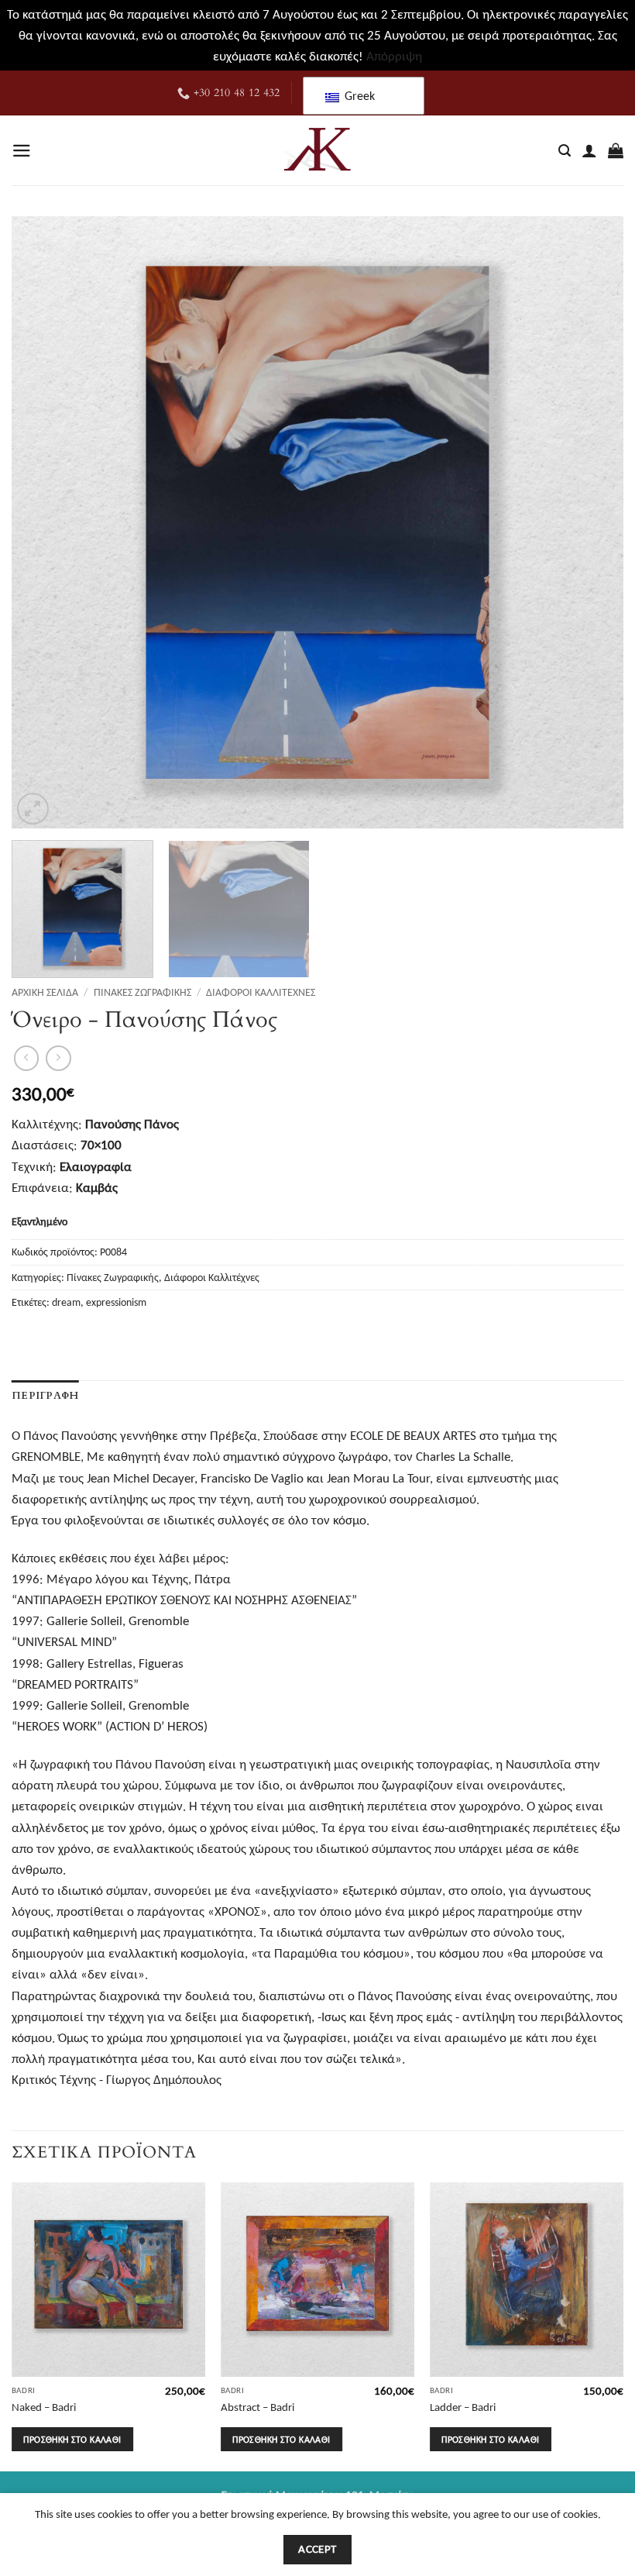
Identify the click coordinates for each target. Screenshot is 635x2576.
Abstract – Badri (257, 2407)
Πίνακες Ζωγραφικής (142, 992)
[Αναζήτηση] (565, 151)
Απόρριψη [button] (394, 56)
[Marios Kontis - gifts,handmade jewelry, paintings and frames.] (317, 150)
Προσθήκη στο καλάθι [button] (72, 2439)
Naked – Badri (44, 2407)
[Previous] (43, 522)
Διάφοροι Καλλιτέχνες (261, 992)
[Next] (592, 522)
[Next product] (27, 1058)
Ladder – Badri (463, 2407)
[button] (22, 151)
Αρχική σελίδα (45, 992)
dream (66, 1302)
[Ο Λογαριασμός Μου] (589, 150)
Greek (358, 96)
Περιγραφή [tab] (45, 1396)
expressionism (116, 1302)
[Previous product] (58, 1058)
